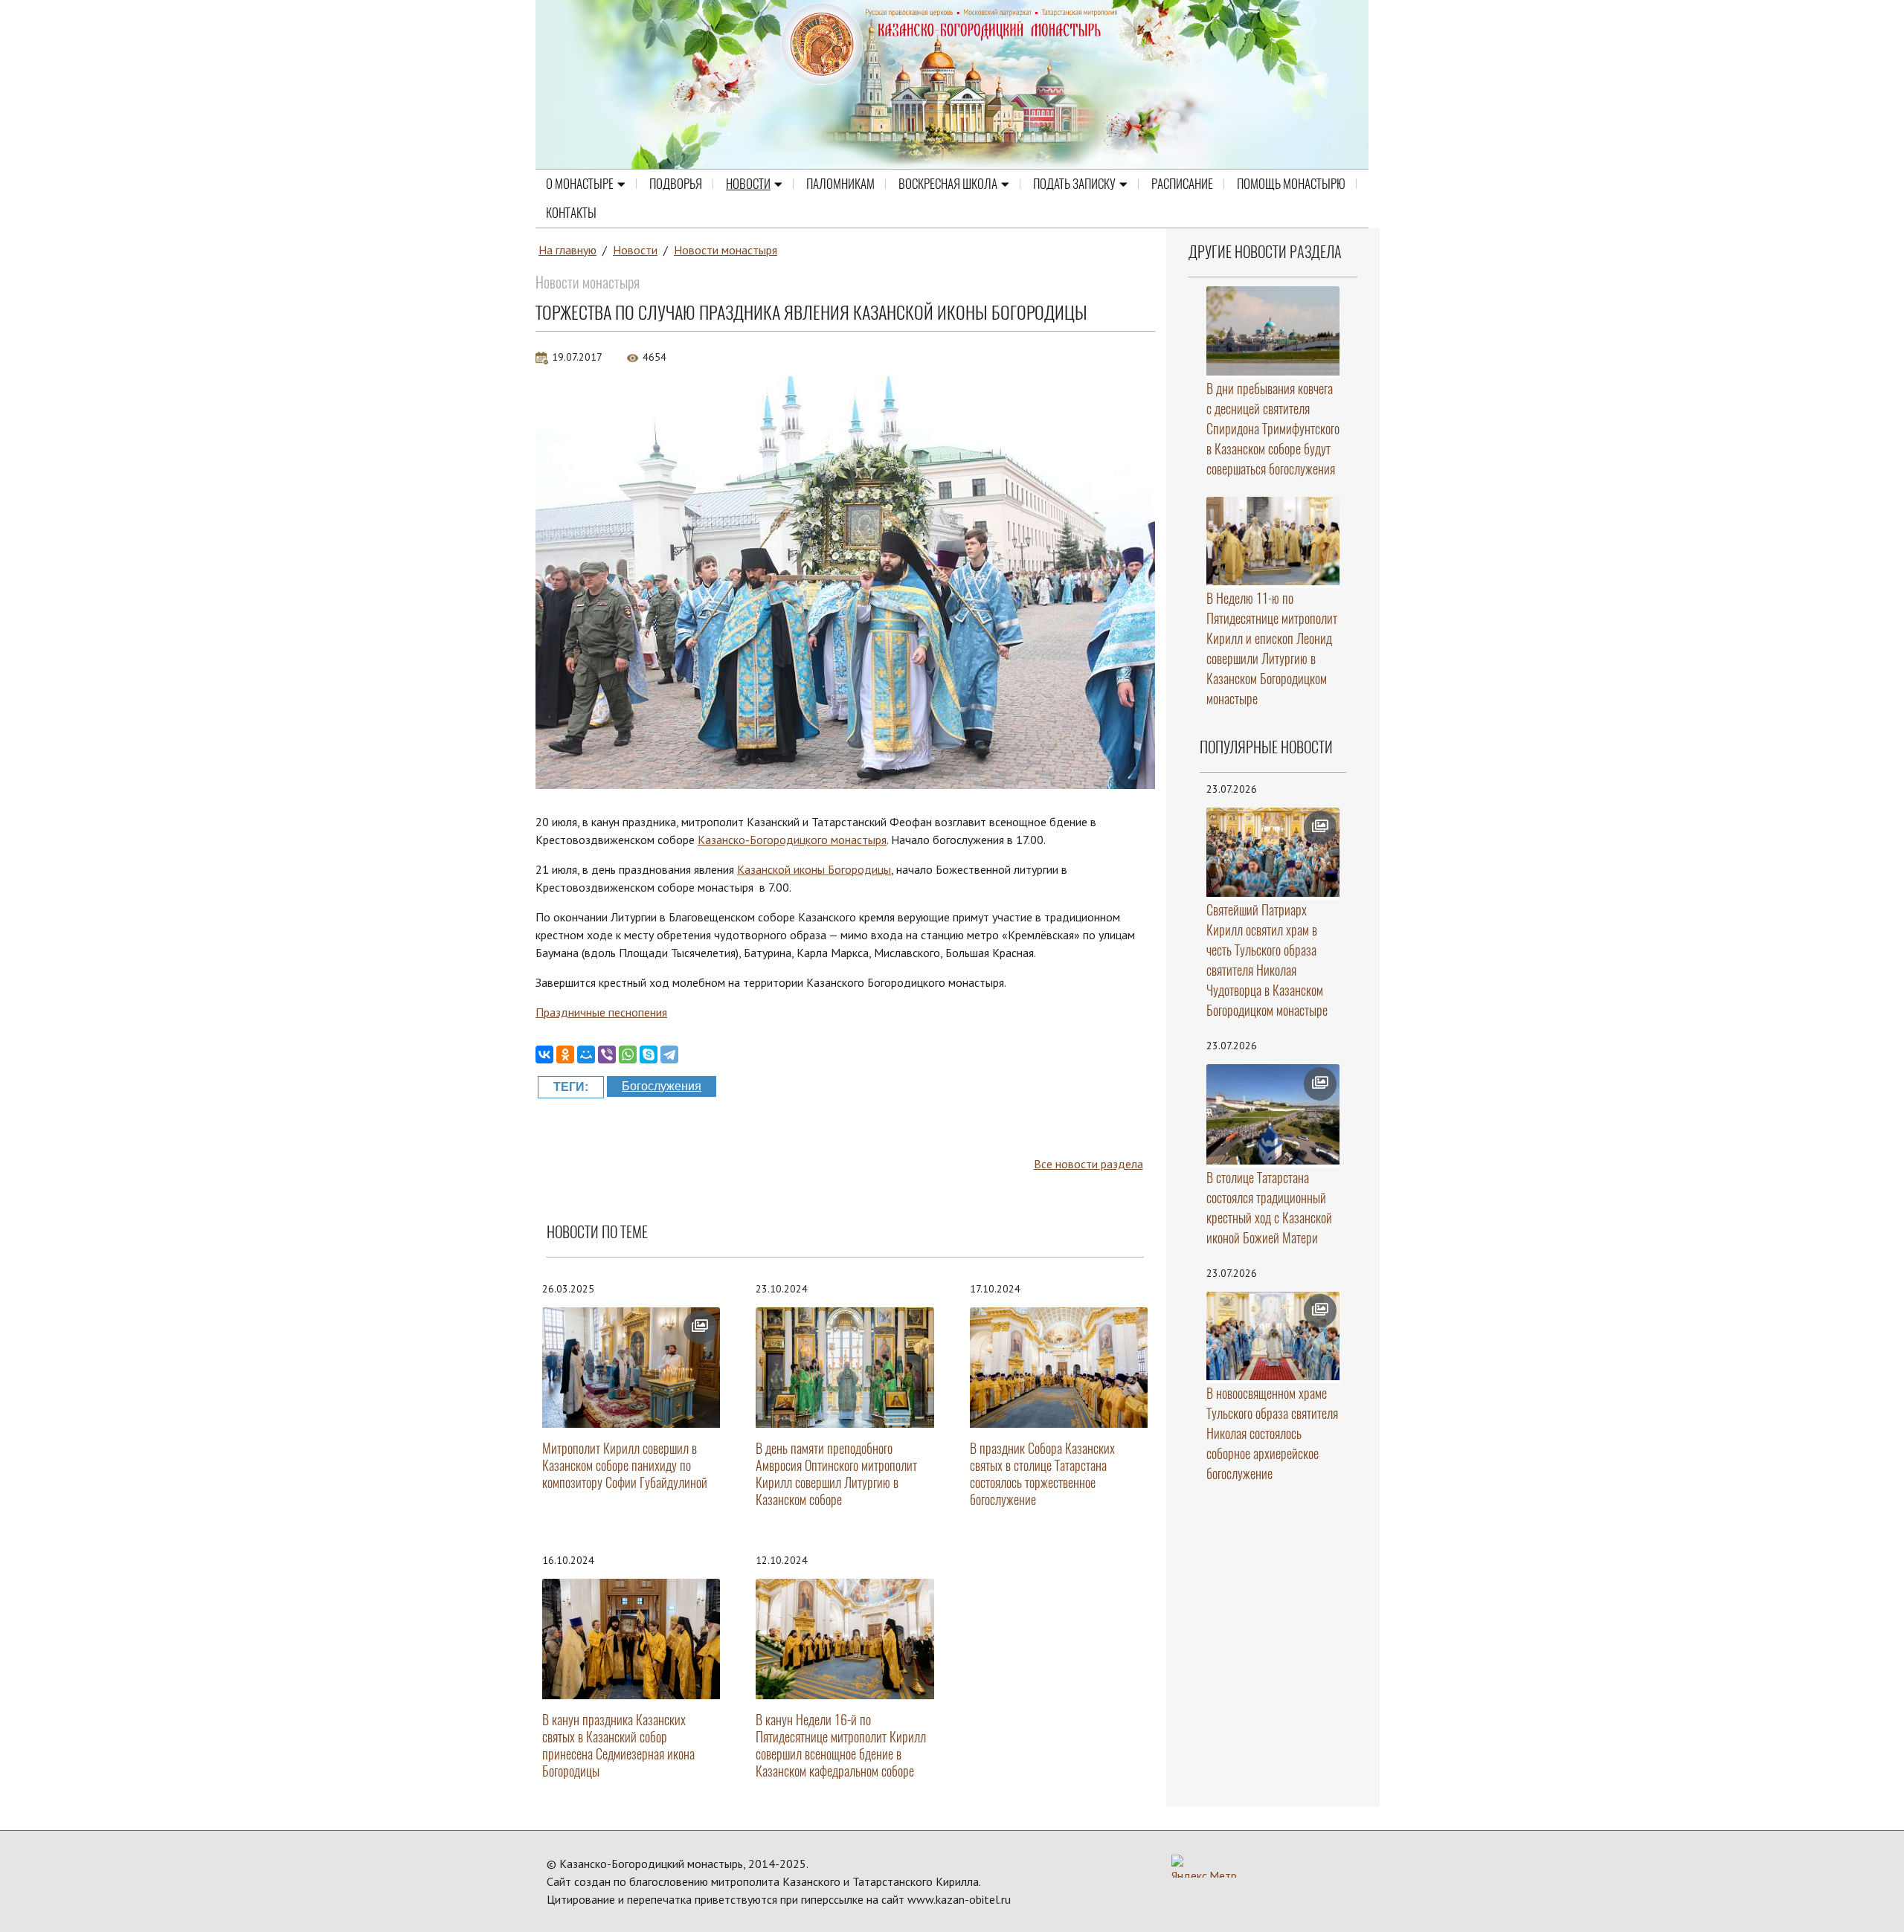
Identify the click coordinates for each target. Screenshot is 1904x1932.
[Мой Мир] (586, 1054)
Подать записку (1074, 184)
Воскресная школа (948, 184)
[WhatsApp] (628, 1054)
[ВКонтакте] (544, 1054)
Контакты (571, 213)
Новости (748, 184)
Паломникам (840, 184)
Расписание (1182, 184)
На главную (567, 250)
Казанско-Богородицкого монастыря (792, 840)
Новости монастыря (726, 250)
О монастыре (580, 184)
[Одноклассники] (565, 1054)
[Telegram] (669, 1054)
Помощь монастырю (1291, 184)
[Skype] (649, 1054)
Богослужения (662, 1086)
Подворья (676, 184)
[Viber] (607, 1054)
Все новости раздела (1088, 1164)
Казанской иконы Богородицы (814, 869)
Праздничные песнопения (601, 1012)
